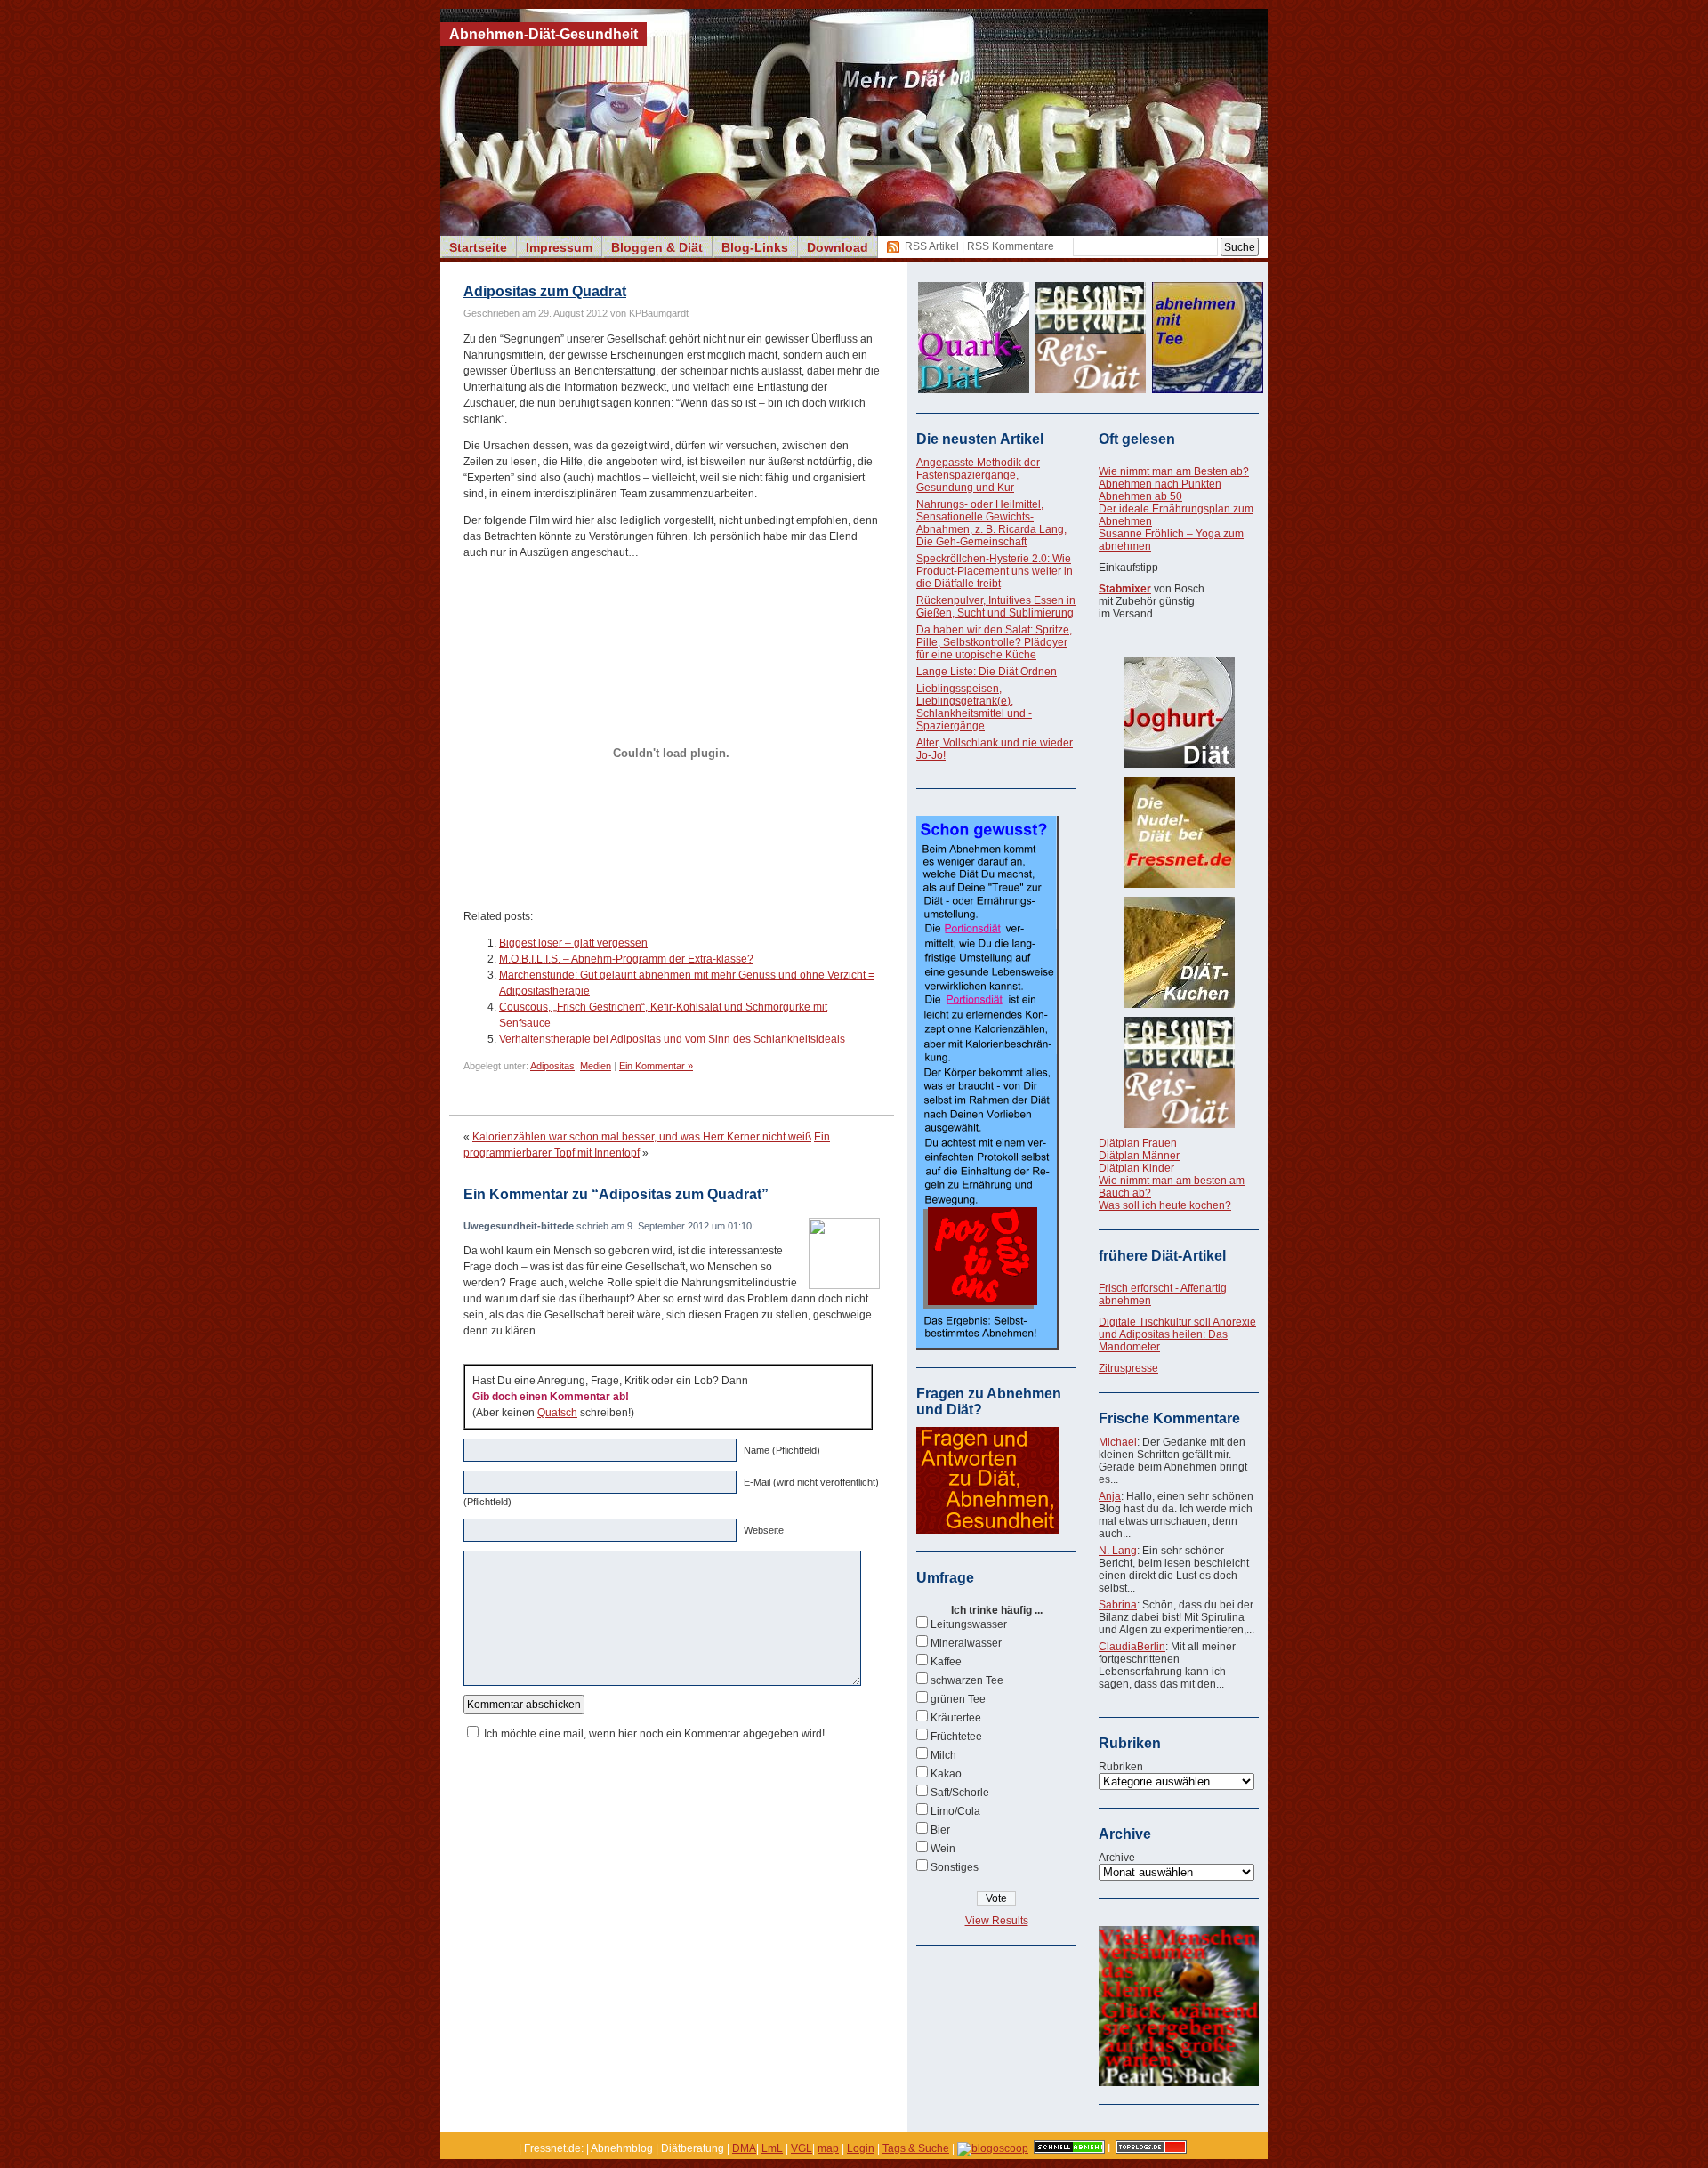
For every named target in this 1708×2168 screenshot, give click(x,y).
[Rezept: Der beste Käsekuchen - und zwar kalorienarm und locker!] (1179, 952)
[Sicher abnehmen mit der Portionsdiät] (987, 1346)
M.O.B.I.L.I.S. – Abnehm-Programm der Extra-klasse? (626, 959)
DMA (744, 2148)
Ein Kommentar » (656, 1066)
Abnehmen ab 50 (1140, 496)
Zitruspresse (1128, 1368)
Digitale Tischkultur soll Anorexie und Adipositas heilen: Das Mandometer (1177, 1334)
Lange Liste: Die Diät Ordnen (987, 672)
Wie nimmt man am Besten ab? (1174, 471)
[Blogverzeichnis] (993, 2148)
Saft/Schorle (960, 1793)
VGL (802, 2148)
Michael (1118, 1442)
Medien (596, 1066)
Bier (940, 1830)
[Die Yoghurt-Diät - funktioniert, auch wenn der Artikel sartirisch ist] (1179, 712)
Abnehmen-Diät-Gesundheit (544, 34)
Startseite (478, 247)
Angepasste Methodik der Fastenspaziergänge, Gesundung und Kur (978, 475)
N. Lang (1118, 1551)
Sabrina (1118, 1605)
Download (838, 247)
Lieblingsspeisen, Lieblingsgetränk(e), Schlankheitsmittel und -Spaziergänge (974, 707)
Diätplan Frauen (1138, 1143)
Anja (1110, 1496)
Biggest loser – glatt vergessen (573, 943)
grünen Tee (958, 1699)
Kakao (946, 1774)
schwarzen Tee (967, 1680)
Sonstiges (955, 1867)
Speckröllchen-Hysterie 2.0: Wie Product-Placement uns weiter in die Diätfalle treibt (995, 571)
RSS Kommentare (1011, 246)
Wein (943, 1849)
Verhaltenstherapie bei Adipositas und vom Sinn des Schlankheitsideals (672, 1039)
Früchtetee (956, 1737)
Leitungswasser (969, 1624)
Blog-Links (755, 247)
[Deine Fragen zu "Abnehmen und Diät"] (987, 1530)
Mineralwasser (966, 1643)
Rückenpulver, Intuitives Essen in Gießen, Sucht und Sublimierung (996, 607)
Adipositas (552, 1066)
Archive (1117, 1858)
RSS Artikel (932, 246)
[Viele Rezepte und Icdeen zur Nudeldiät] (1179, 832)
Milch (943, 1755)
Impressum (559, 247)
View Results (997, 1921)
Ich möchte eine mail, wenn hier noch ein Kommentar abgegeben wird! (654, 1734)
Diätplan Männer (1139, 1156)
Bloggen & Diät (657, 247)
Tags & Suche (916, 2148)
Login (861, 2148)
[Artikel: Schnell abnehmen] (1069, 2148)
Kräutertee (956, 1718)
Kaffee (946, 1662)
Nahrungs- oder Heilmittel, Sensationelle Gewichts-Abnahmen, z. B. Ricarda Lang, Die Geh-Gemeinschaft (991, 523)
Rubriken (1121, 1767)
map (828, 2148)
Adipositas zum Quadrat (545, 291)
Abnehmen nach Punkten (1160, 484)
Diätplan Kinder (1136, 1168)
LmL (772, 2148)
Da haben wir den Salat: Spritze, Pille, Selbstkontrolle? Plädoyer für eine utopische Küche (994, 642)
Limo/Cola (955, 1811)
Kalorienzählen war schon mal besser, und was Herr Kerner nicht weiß (642, 1137)
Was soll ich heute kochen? (1165, 1205)
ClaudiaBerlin (1132, 1647)
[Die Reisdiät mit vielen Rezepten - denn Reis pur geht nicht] (1179, 1072)
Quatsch (557, 1413)
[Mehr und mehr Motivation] (1179, 2083)
